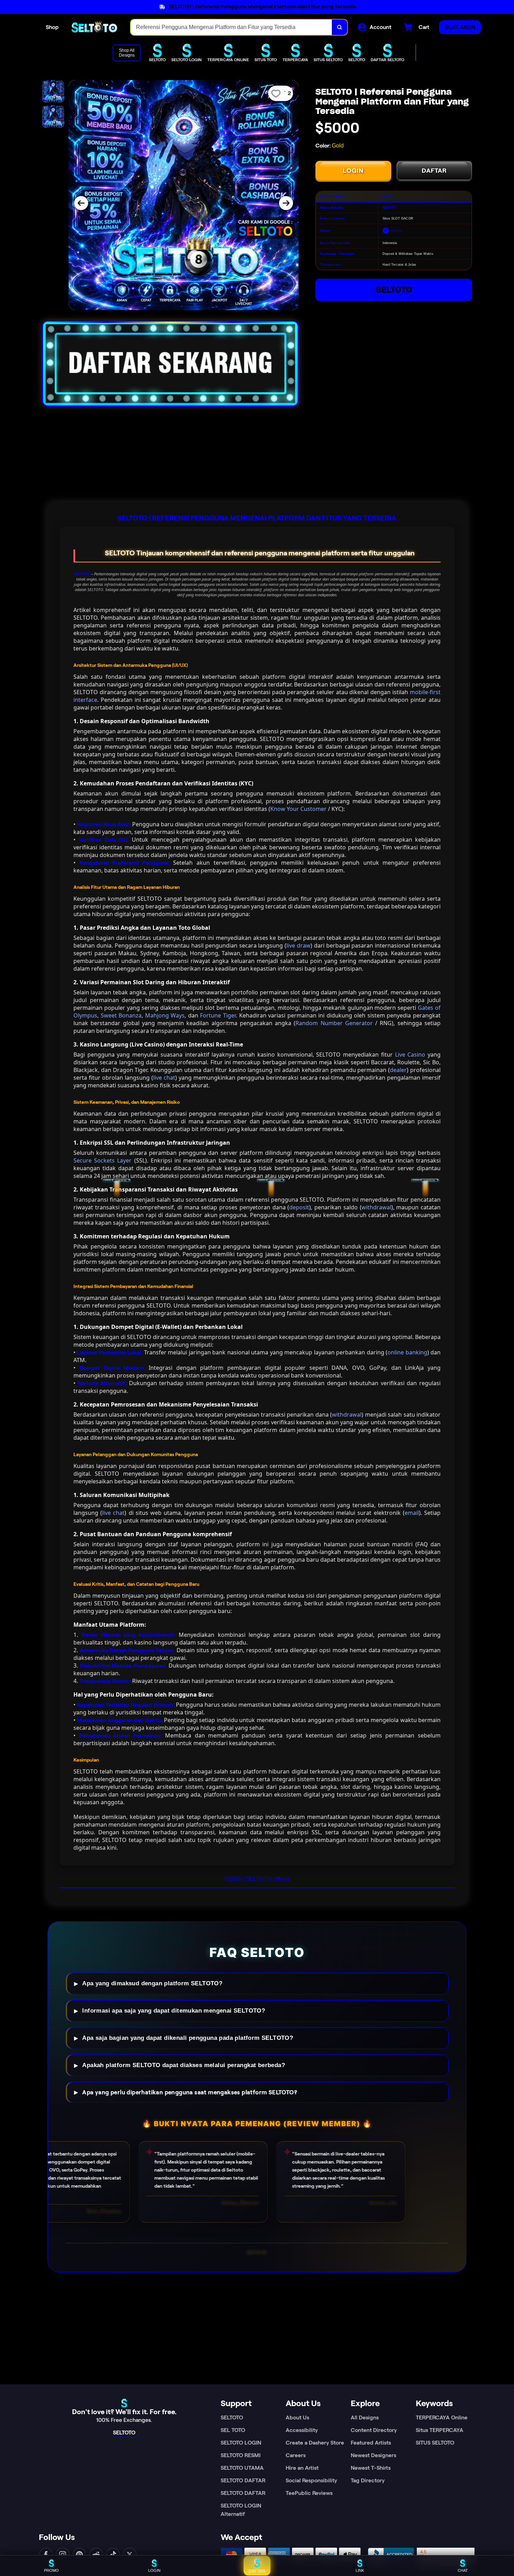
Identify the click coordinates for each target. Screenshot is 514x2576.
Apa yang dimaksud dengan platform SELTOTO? (152, 1983)
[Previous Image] (81, 203)
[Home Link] (95, 27)
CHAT (463, 2570)
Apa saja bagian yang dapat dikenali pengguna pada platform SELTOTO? (188, 2038)
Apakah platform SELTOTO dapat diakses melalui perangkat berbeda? (184, 2065)
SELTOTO (394, 290)
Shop (52, 27)
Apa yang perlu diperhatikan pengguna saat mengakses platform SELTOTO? (190, 2092)
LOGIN (353, 171)
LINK (360, 2570)
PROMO (51, 2570)
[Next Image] (286, 203)
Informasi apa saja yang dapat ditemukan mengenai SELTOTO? (174, 2011)
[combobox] (231, 27)
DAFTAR (434, 171)
